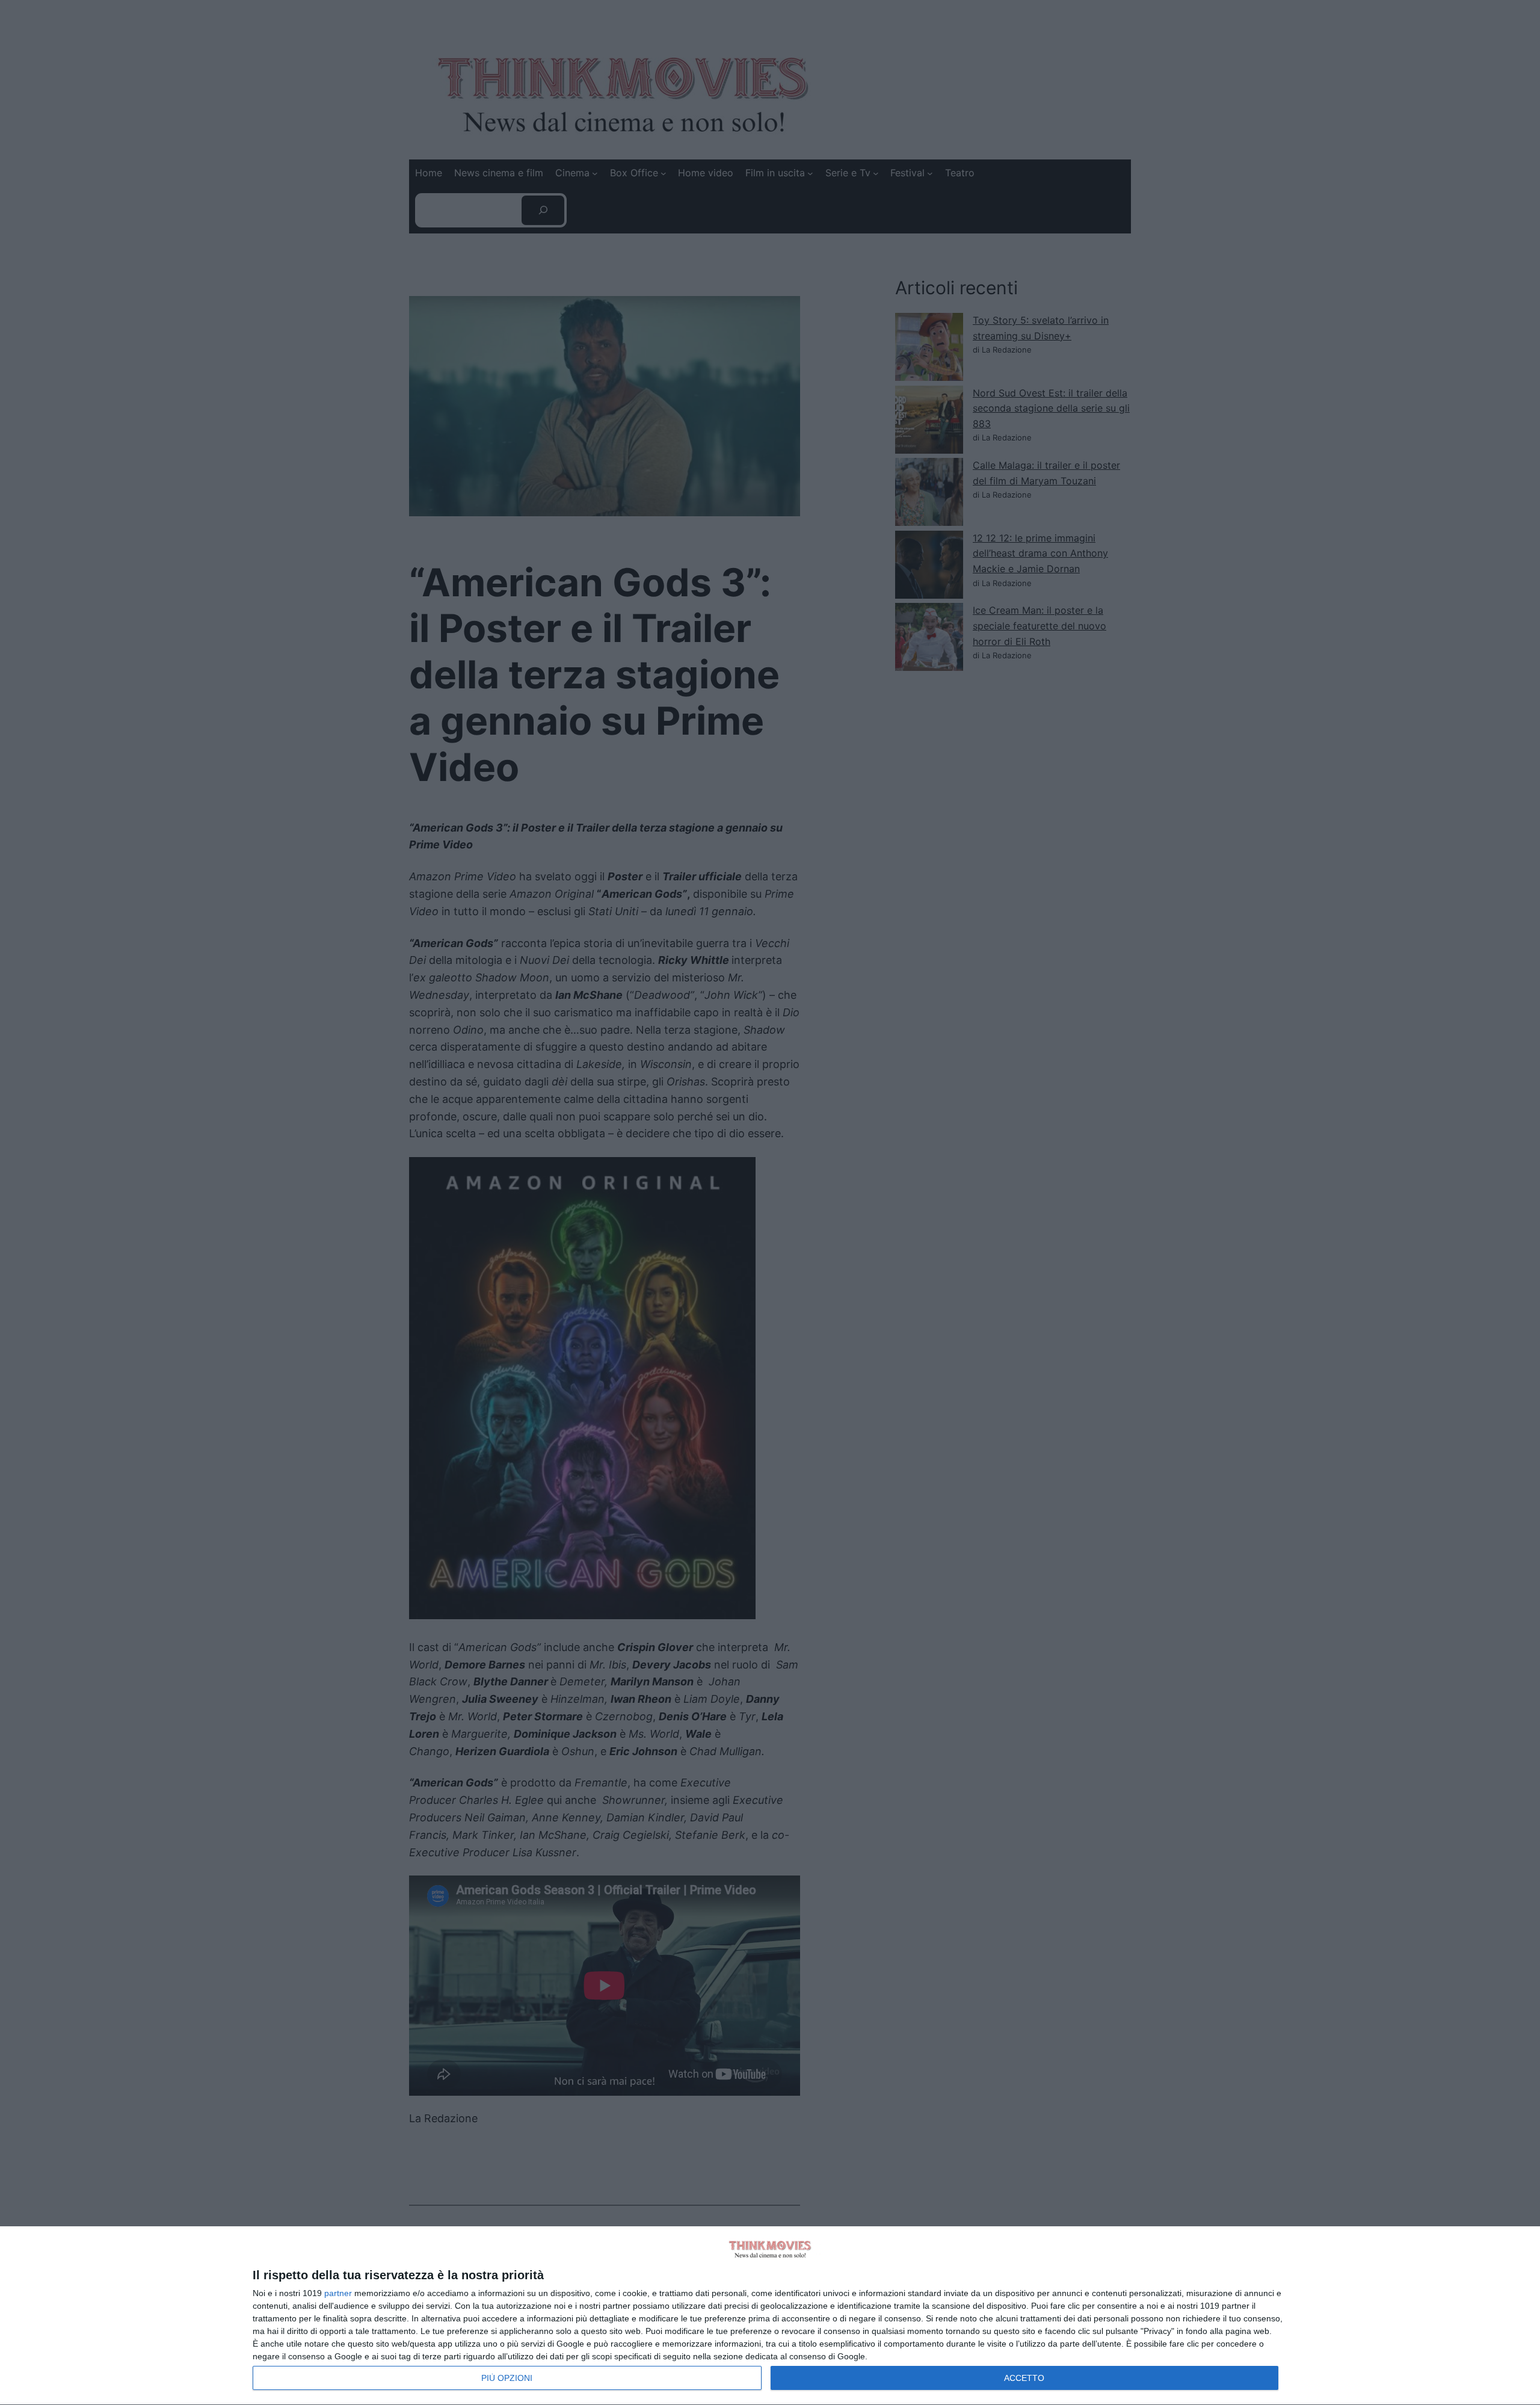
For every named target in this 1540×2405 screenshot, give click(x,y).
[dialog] (770, 2316)
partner (338, 2293)
